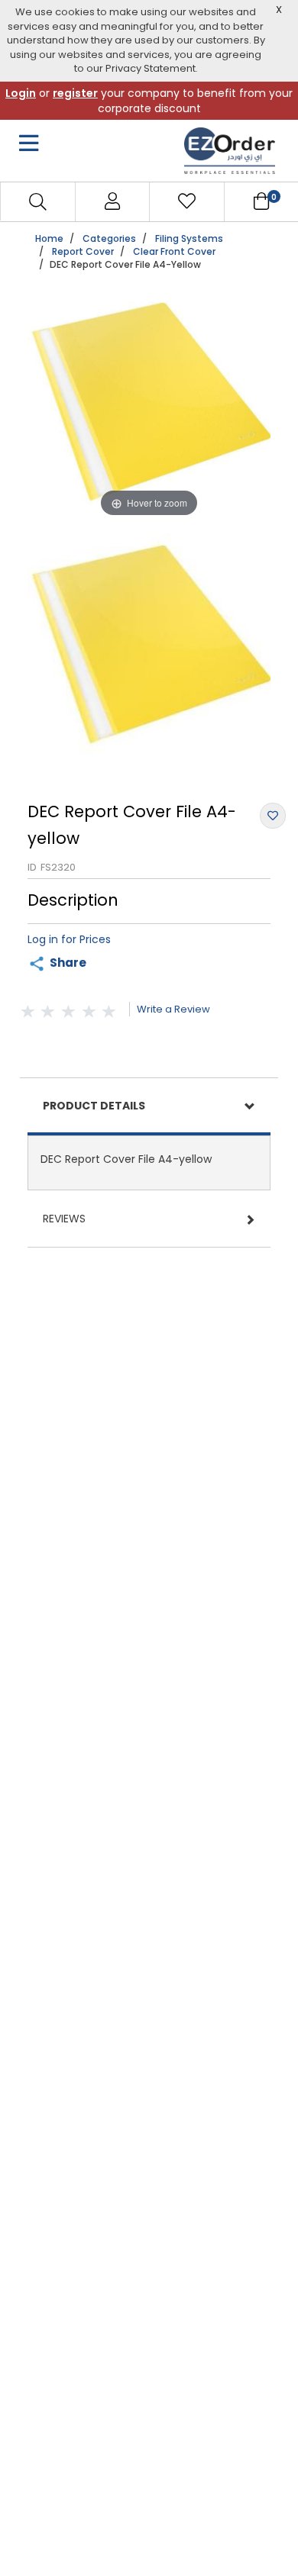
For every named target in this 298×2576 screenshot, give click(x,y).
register (75, 93)
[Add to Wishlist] (273, 816)
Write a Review (173, 1009)
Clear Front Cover (174, 251)
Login (21, 93)
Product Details (94, 1106)
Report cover (83, 251)
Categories (109, 238)
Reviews (64, 1219)
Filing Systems (189, 238)
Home (49, 238)
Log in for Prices (69, 939)
